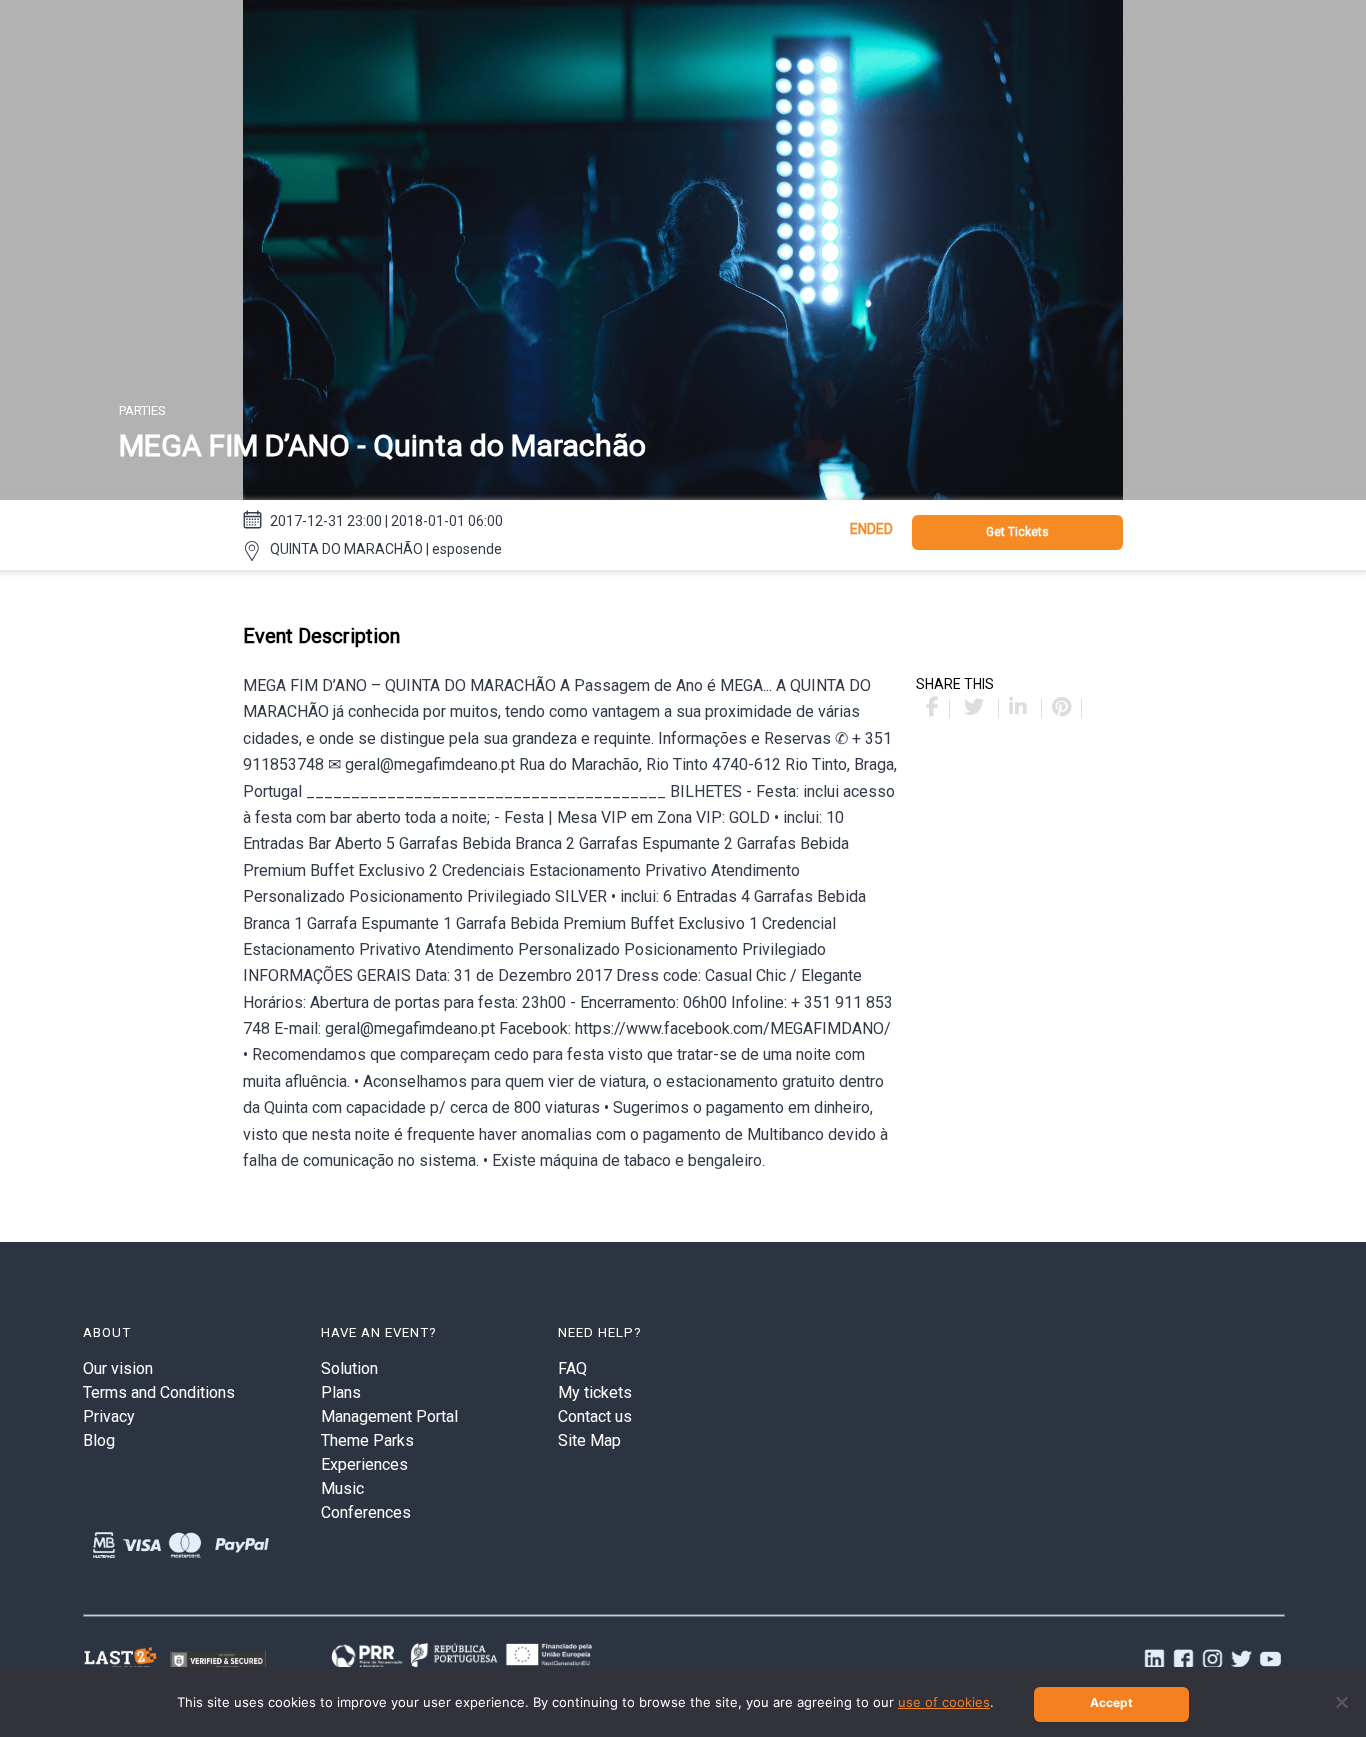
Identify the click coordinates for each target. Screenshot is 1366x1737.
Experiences (364, 1464)
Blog (99, 1440)
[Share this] (933, 708)
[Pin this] (1062, 708)
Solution (349, 1368)
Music (342, 1488)
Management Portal (389, 1416)
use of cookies (944, 1702)
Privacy (109, 1416)
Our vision (118, 1368)
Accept (1111, 1702)
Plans (341, 1392)
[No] (1341, 1702)
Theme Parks (367, 1440)
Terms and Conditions (159, 1392)
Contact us (595, 1416)
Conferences (366, 1512)
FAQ (572, 1368)
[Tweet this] (976, 708)
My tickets (595, 1392)
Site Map (589, 1440)
